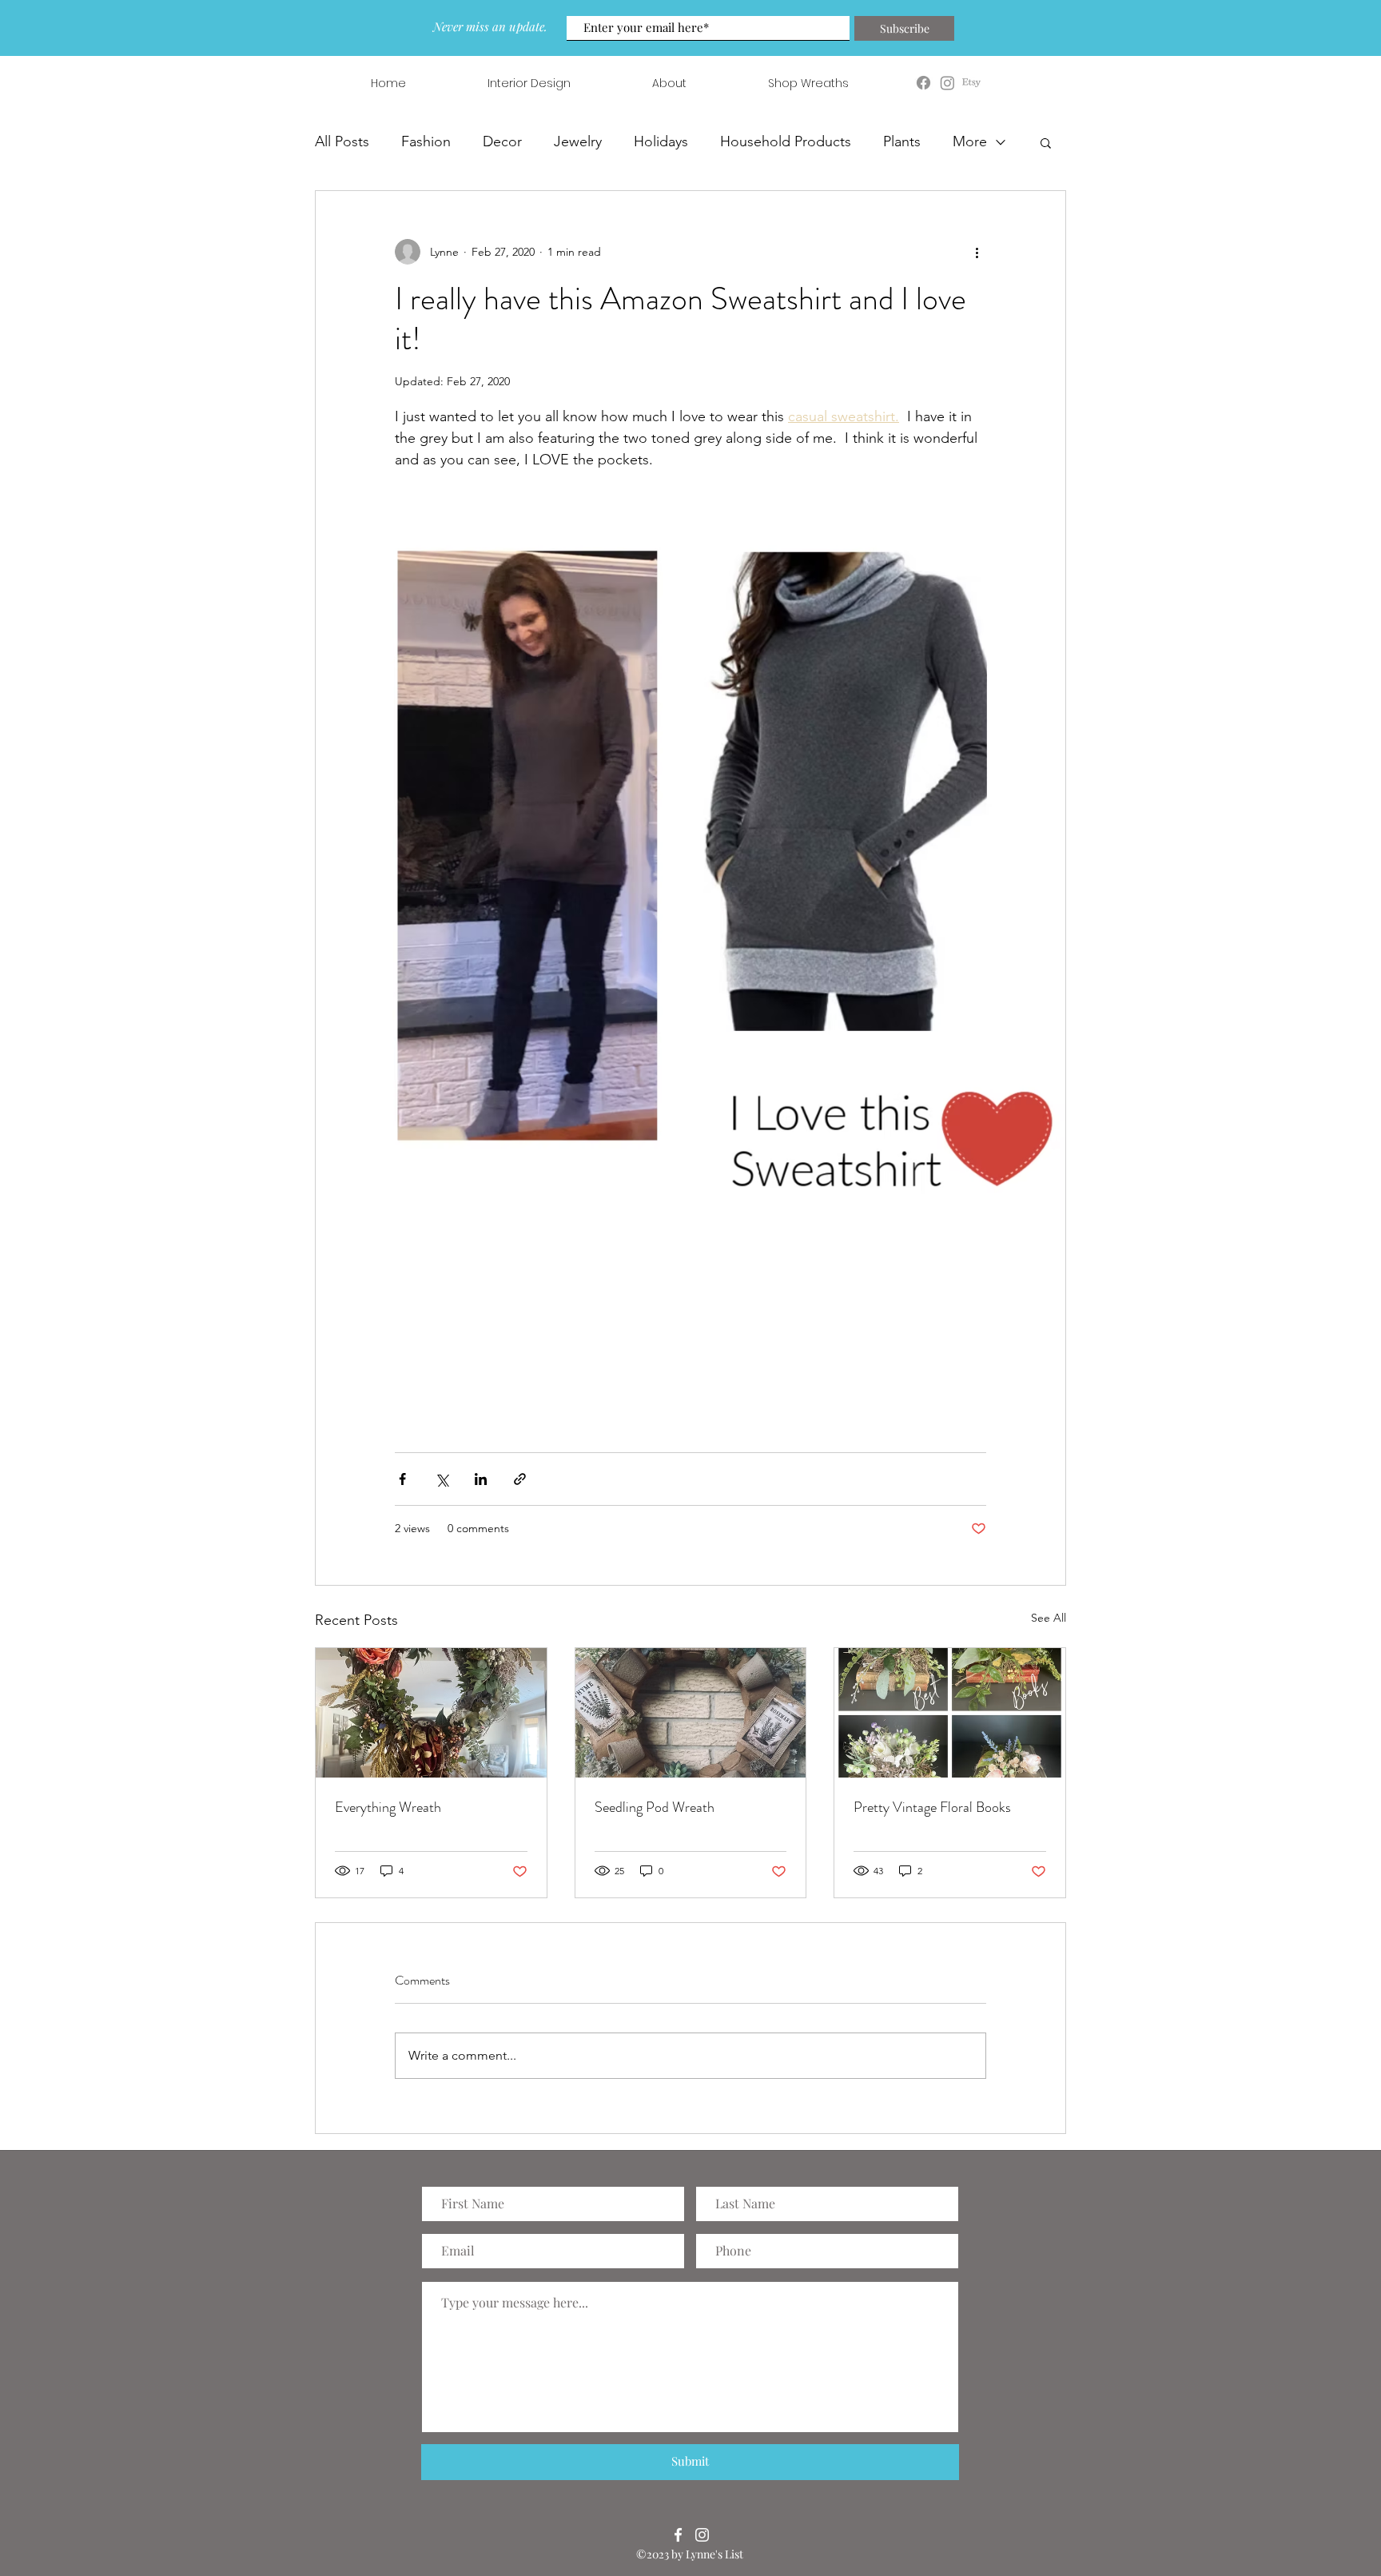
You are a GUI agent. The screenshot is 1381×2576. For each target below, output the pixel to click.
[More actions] (977, 252)
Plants (902, 141)
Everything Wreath (388, 1807)
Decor (502, 141)
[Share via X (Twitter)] (442, 1479)
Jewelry (578, 141)
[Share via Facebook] (402, 1479)
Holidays (661, 141)
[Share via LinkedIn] (481, 1479)
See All (1049, 1618)
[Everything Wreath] (431, 1713)
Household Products (786, 141)
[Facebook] (678, 2535)
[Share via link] (520, 1479)
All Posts (342, 141)
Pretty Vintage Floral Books (932, 1807)
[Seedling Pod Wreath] (691, 1713)
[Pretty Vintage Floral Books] (950, 1713)
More (970, 141)
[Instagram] (702, 2535)
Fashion (426, 141)
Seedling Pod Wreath (655, 1807)
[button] (1046, 142)
